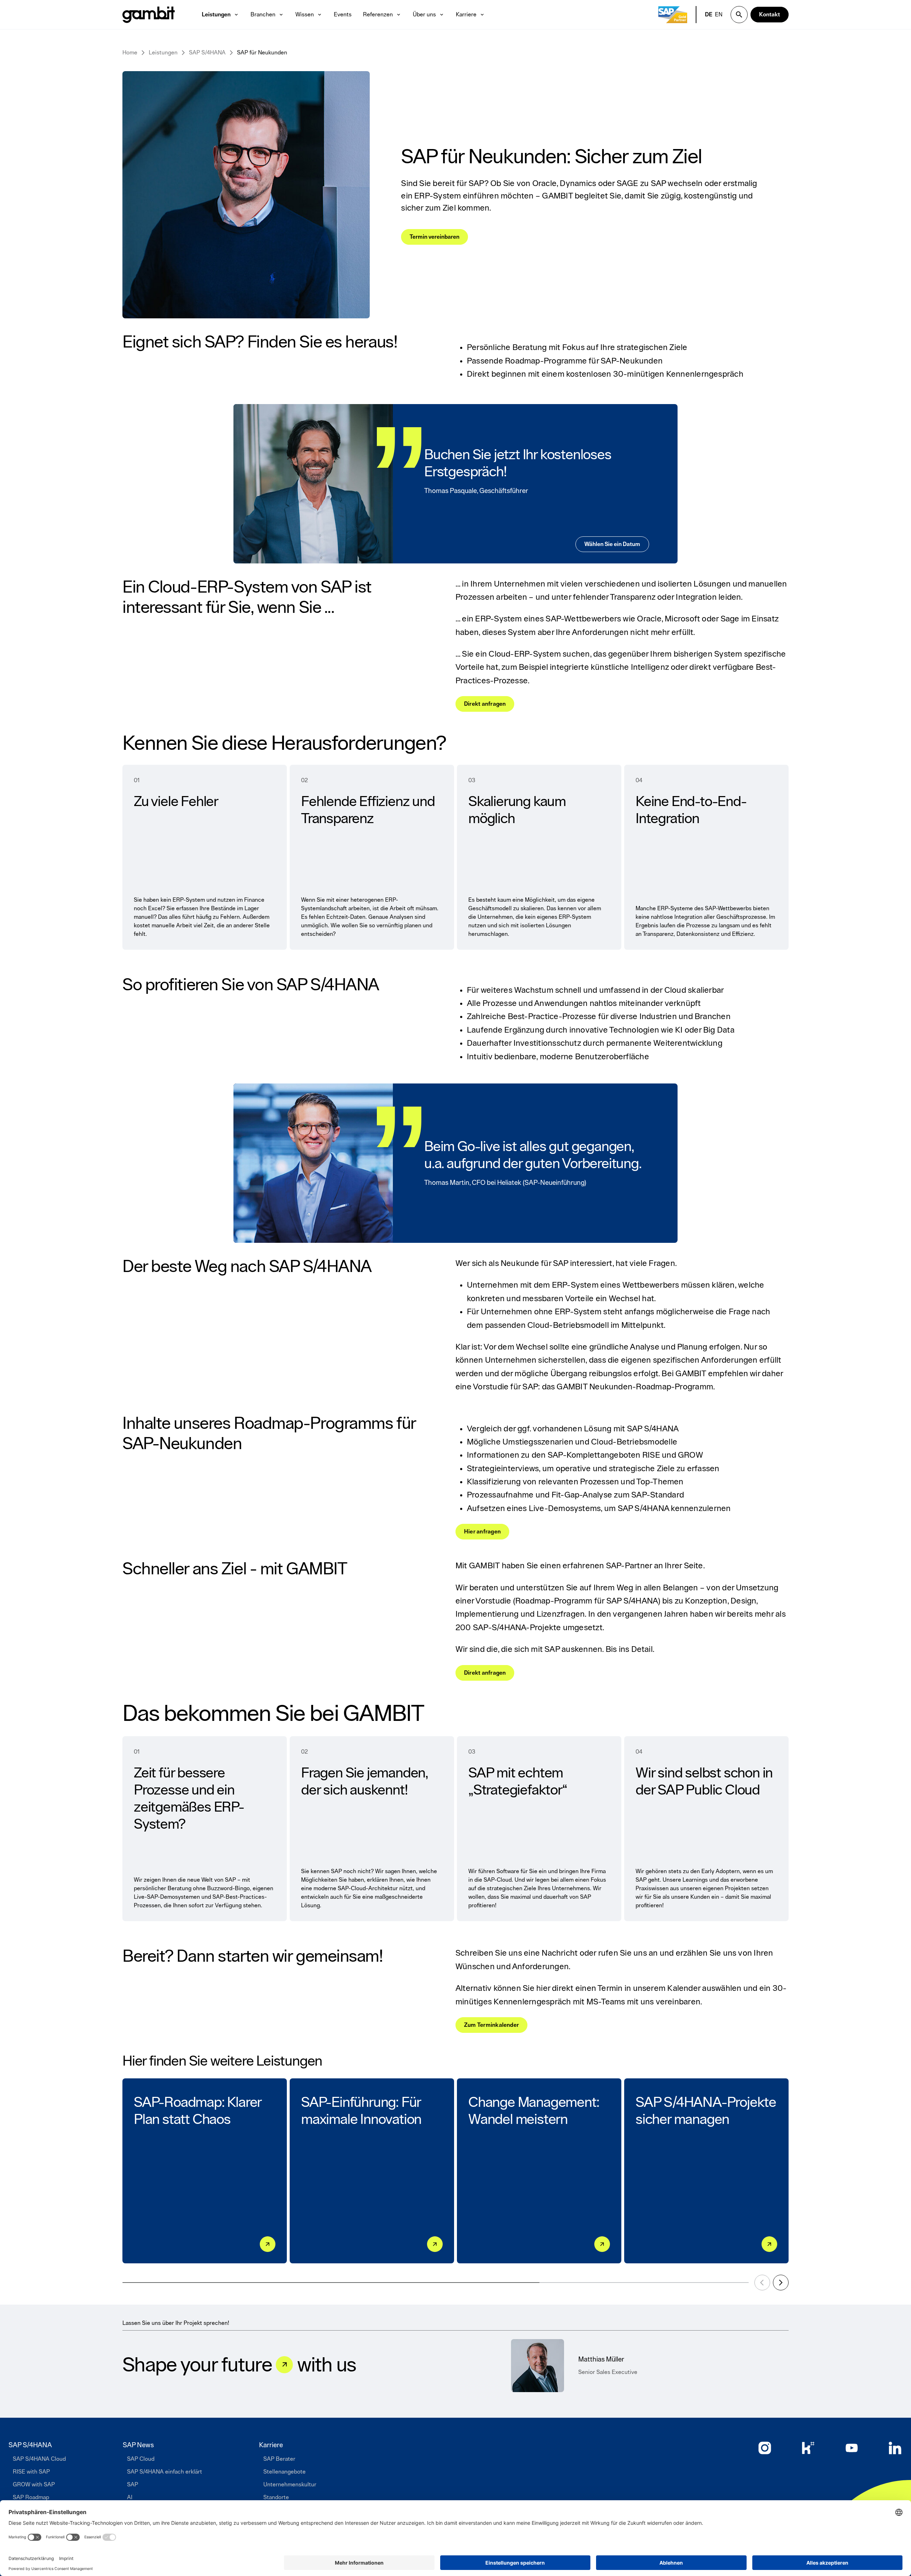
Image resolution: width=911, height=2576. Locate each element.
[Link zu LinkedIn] (895, 2448)
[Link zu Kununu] (808, 2448)
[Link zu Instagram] (765, 2448)
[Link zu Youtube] (852, 2448)
